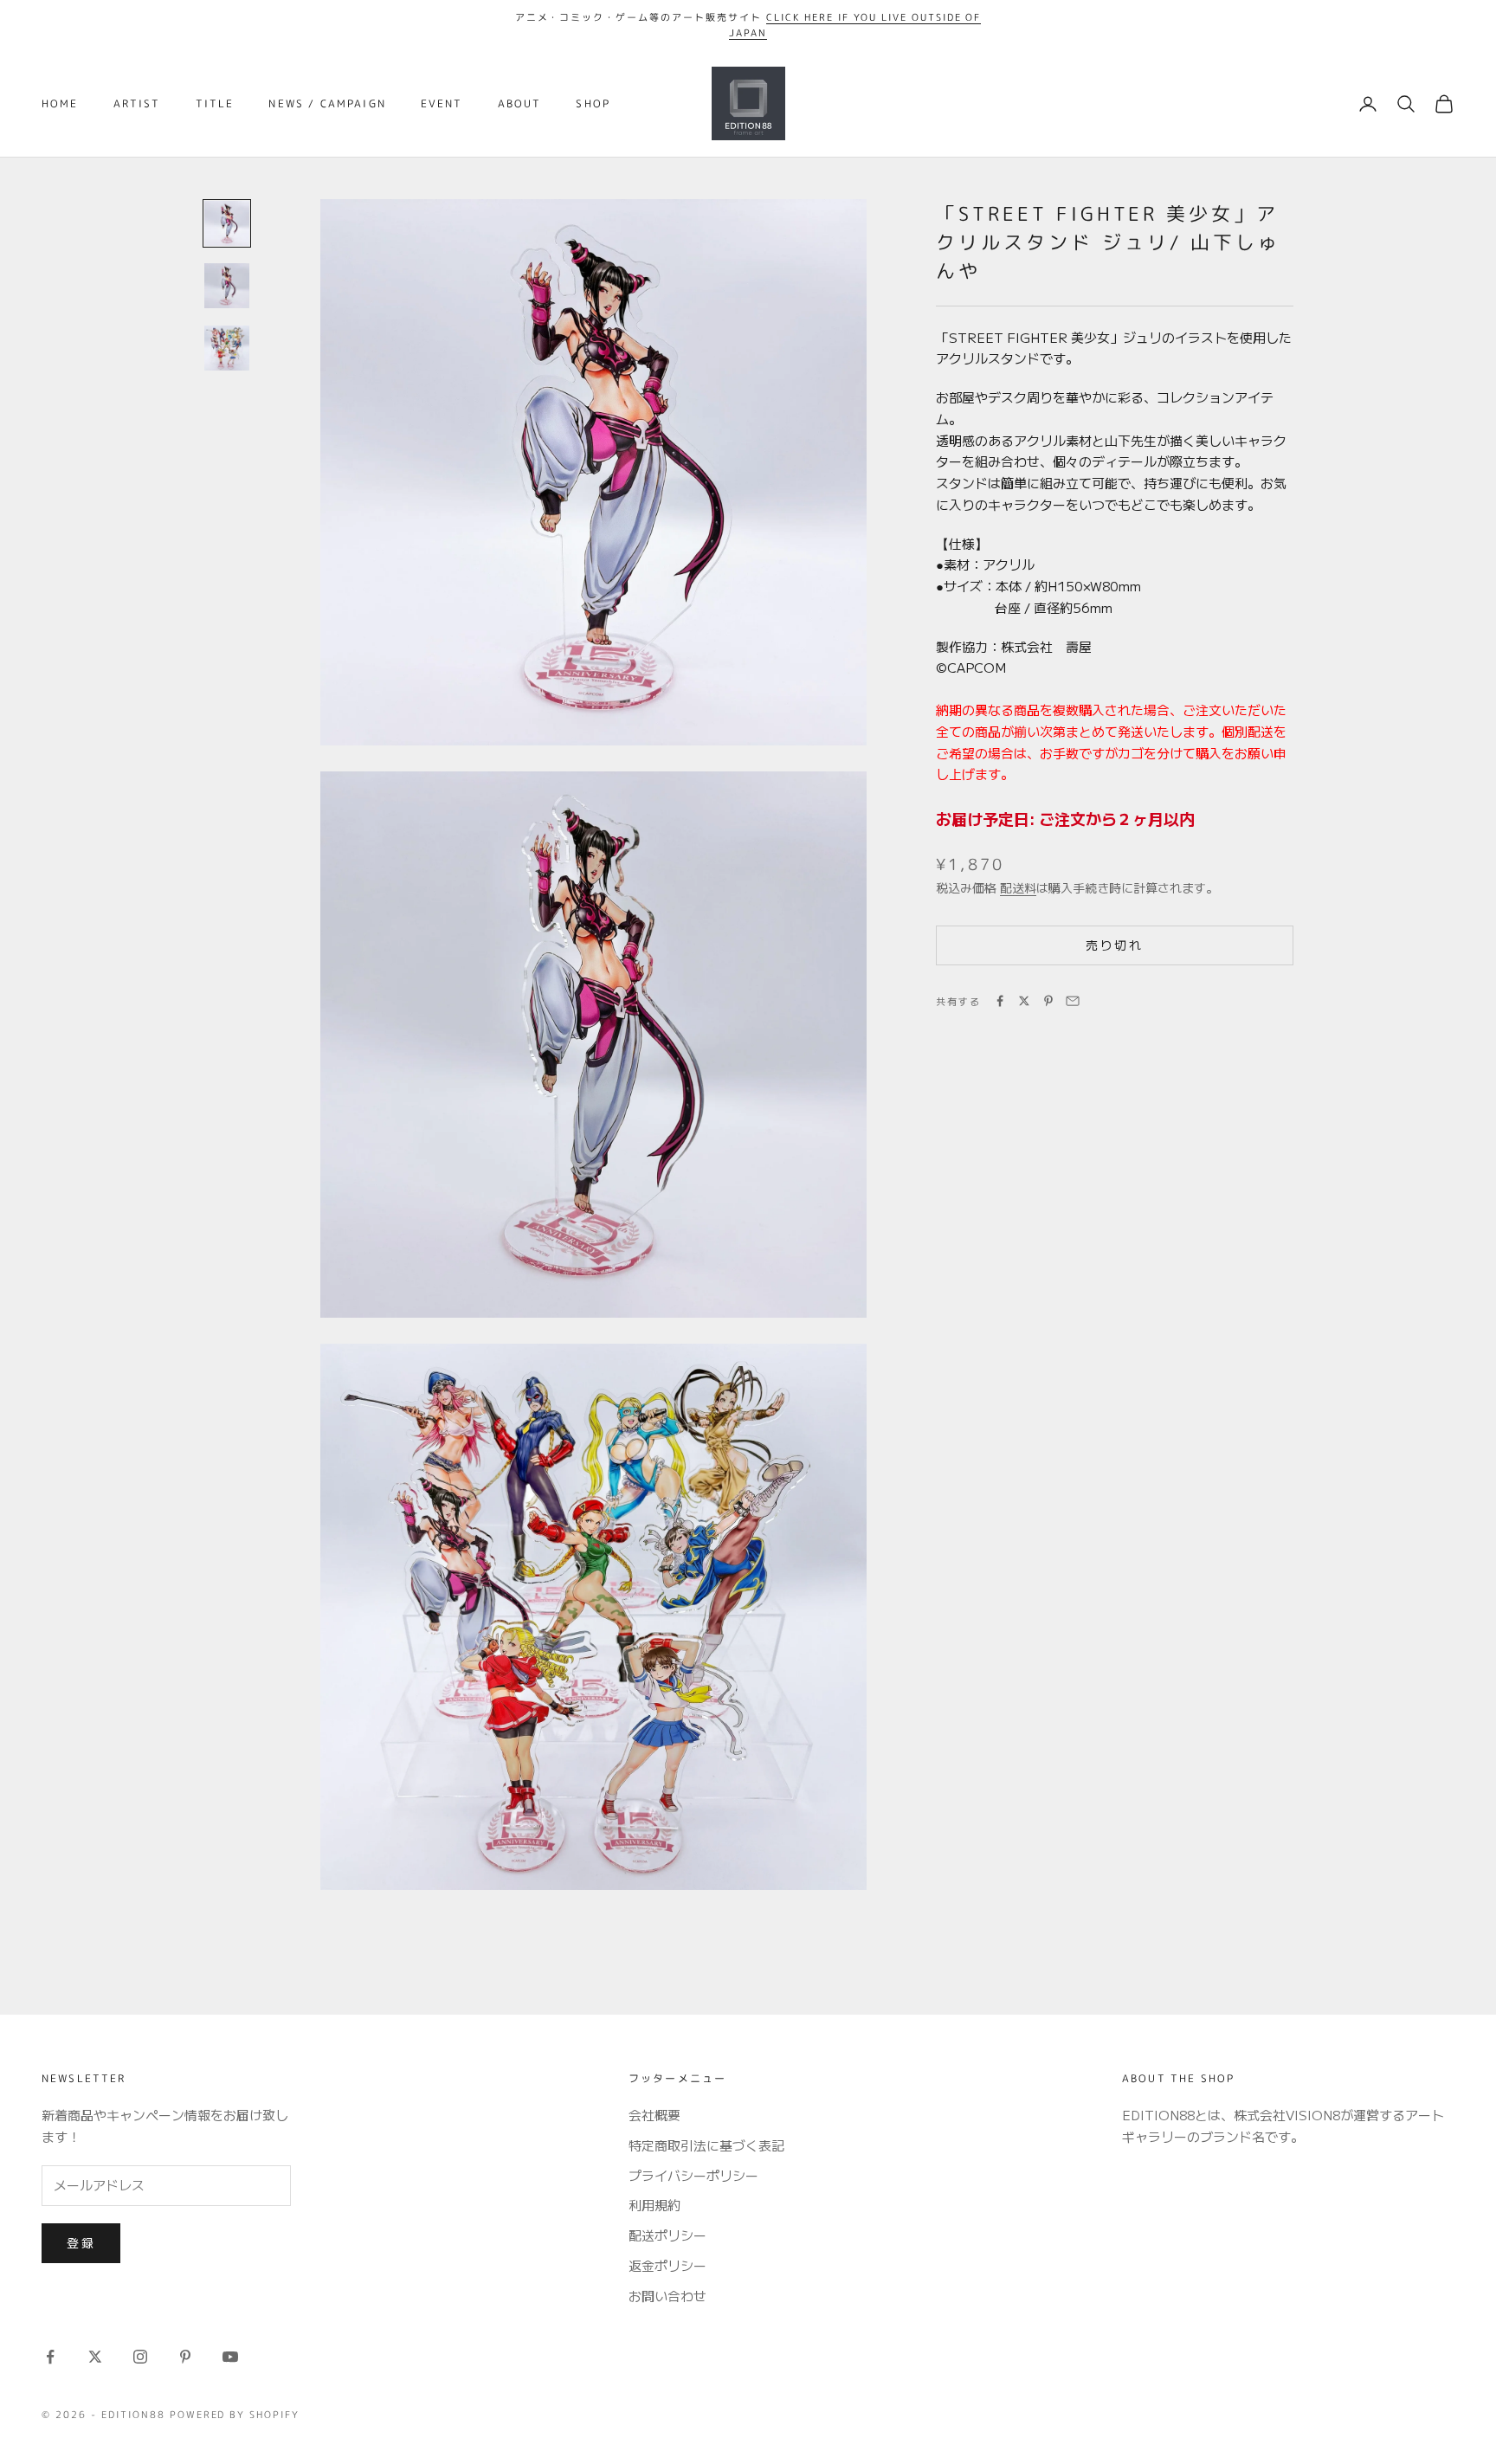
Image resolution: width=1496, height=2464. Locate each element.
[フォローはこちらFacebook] (50, 2357)
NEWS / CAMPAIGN (327, 103)
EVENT (442, 103)
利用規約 (654, 2205)
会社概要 (654, 2115)
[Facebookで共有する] (1000, 1001)
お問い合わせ (667, 2296)
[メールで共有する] (1073, 1001)
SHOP (593, 103)
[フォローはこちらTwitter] (95, 2357)
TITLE (215, 103)
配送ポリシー (667, 2235)
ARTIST (137, 103)
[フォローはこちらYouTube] (230, 2357)
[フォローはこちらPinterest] (185, 2357)
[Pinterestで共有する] (1048, 1001)
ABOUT (520, 103)
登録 (81, 2242)
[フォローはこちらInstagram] (140, 2357)
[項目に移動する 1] (227, 223)
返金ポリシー (667, 2265)
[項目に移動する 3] (227, 348)
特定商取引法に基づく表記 (706, 2145)
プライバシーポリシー (693, 2175)
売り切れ (1114, 945)
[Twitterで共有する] (1024, 1001)
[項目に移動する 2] (227, 286)
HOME (60, 103)
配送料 (1018, 887)
